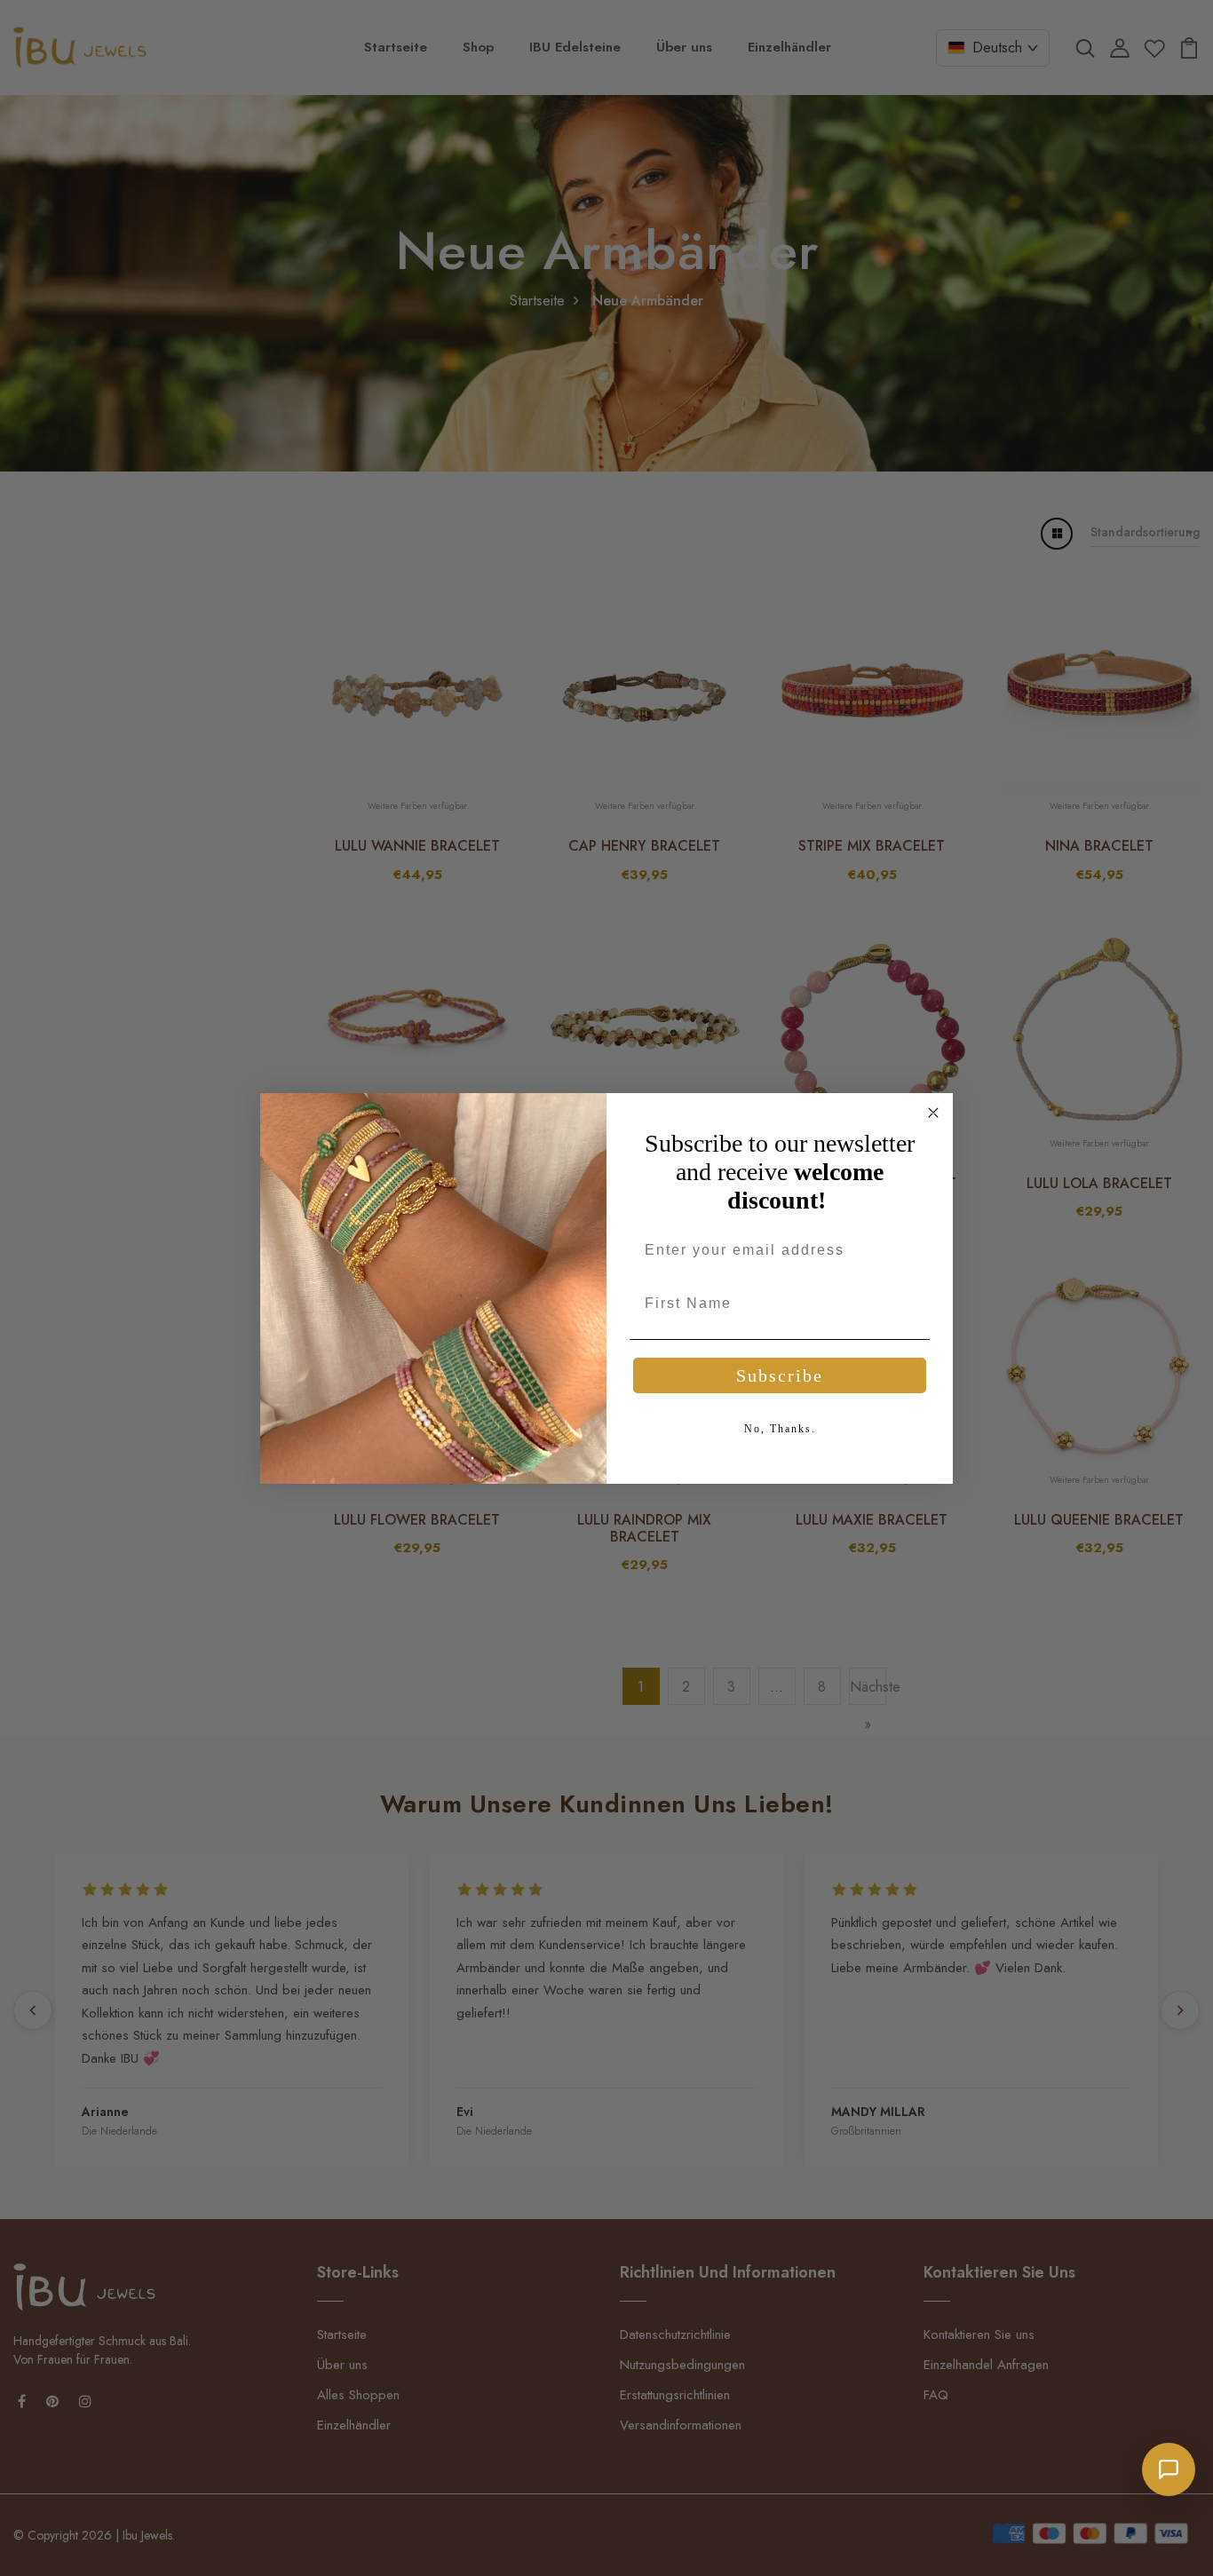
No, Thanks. (780, 1429)
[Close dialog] (933, 1113)
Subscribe (780, 1375)
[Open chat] (1169, 2469)
